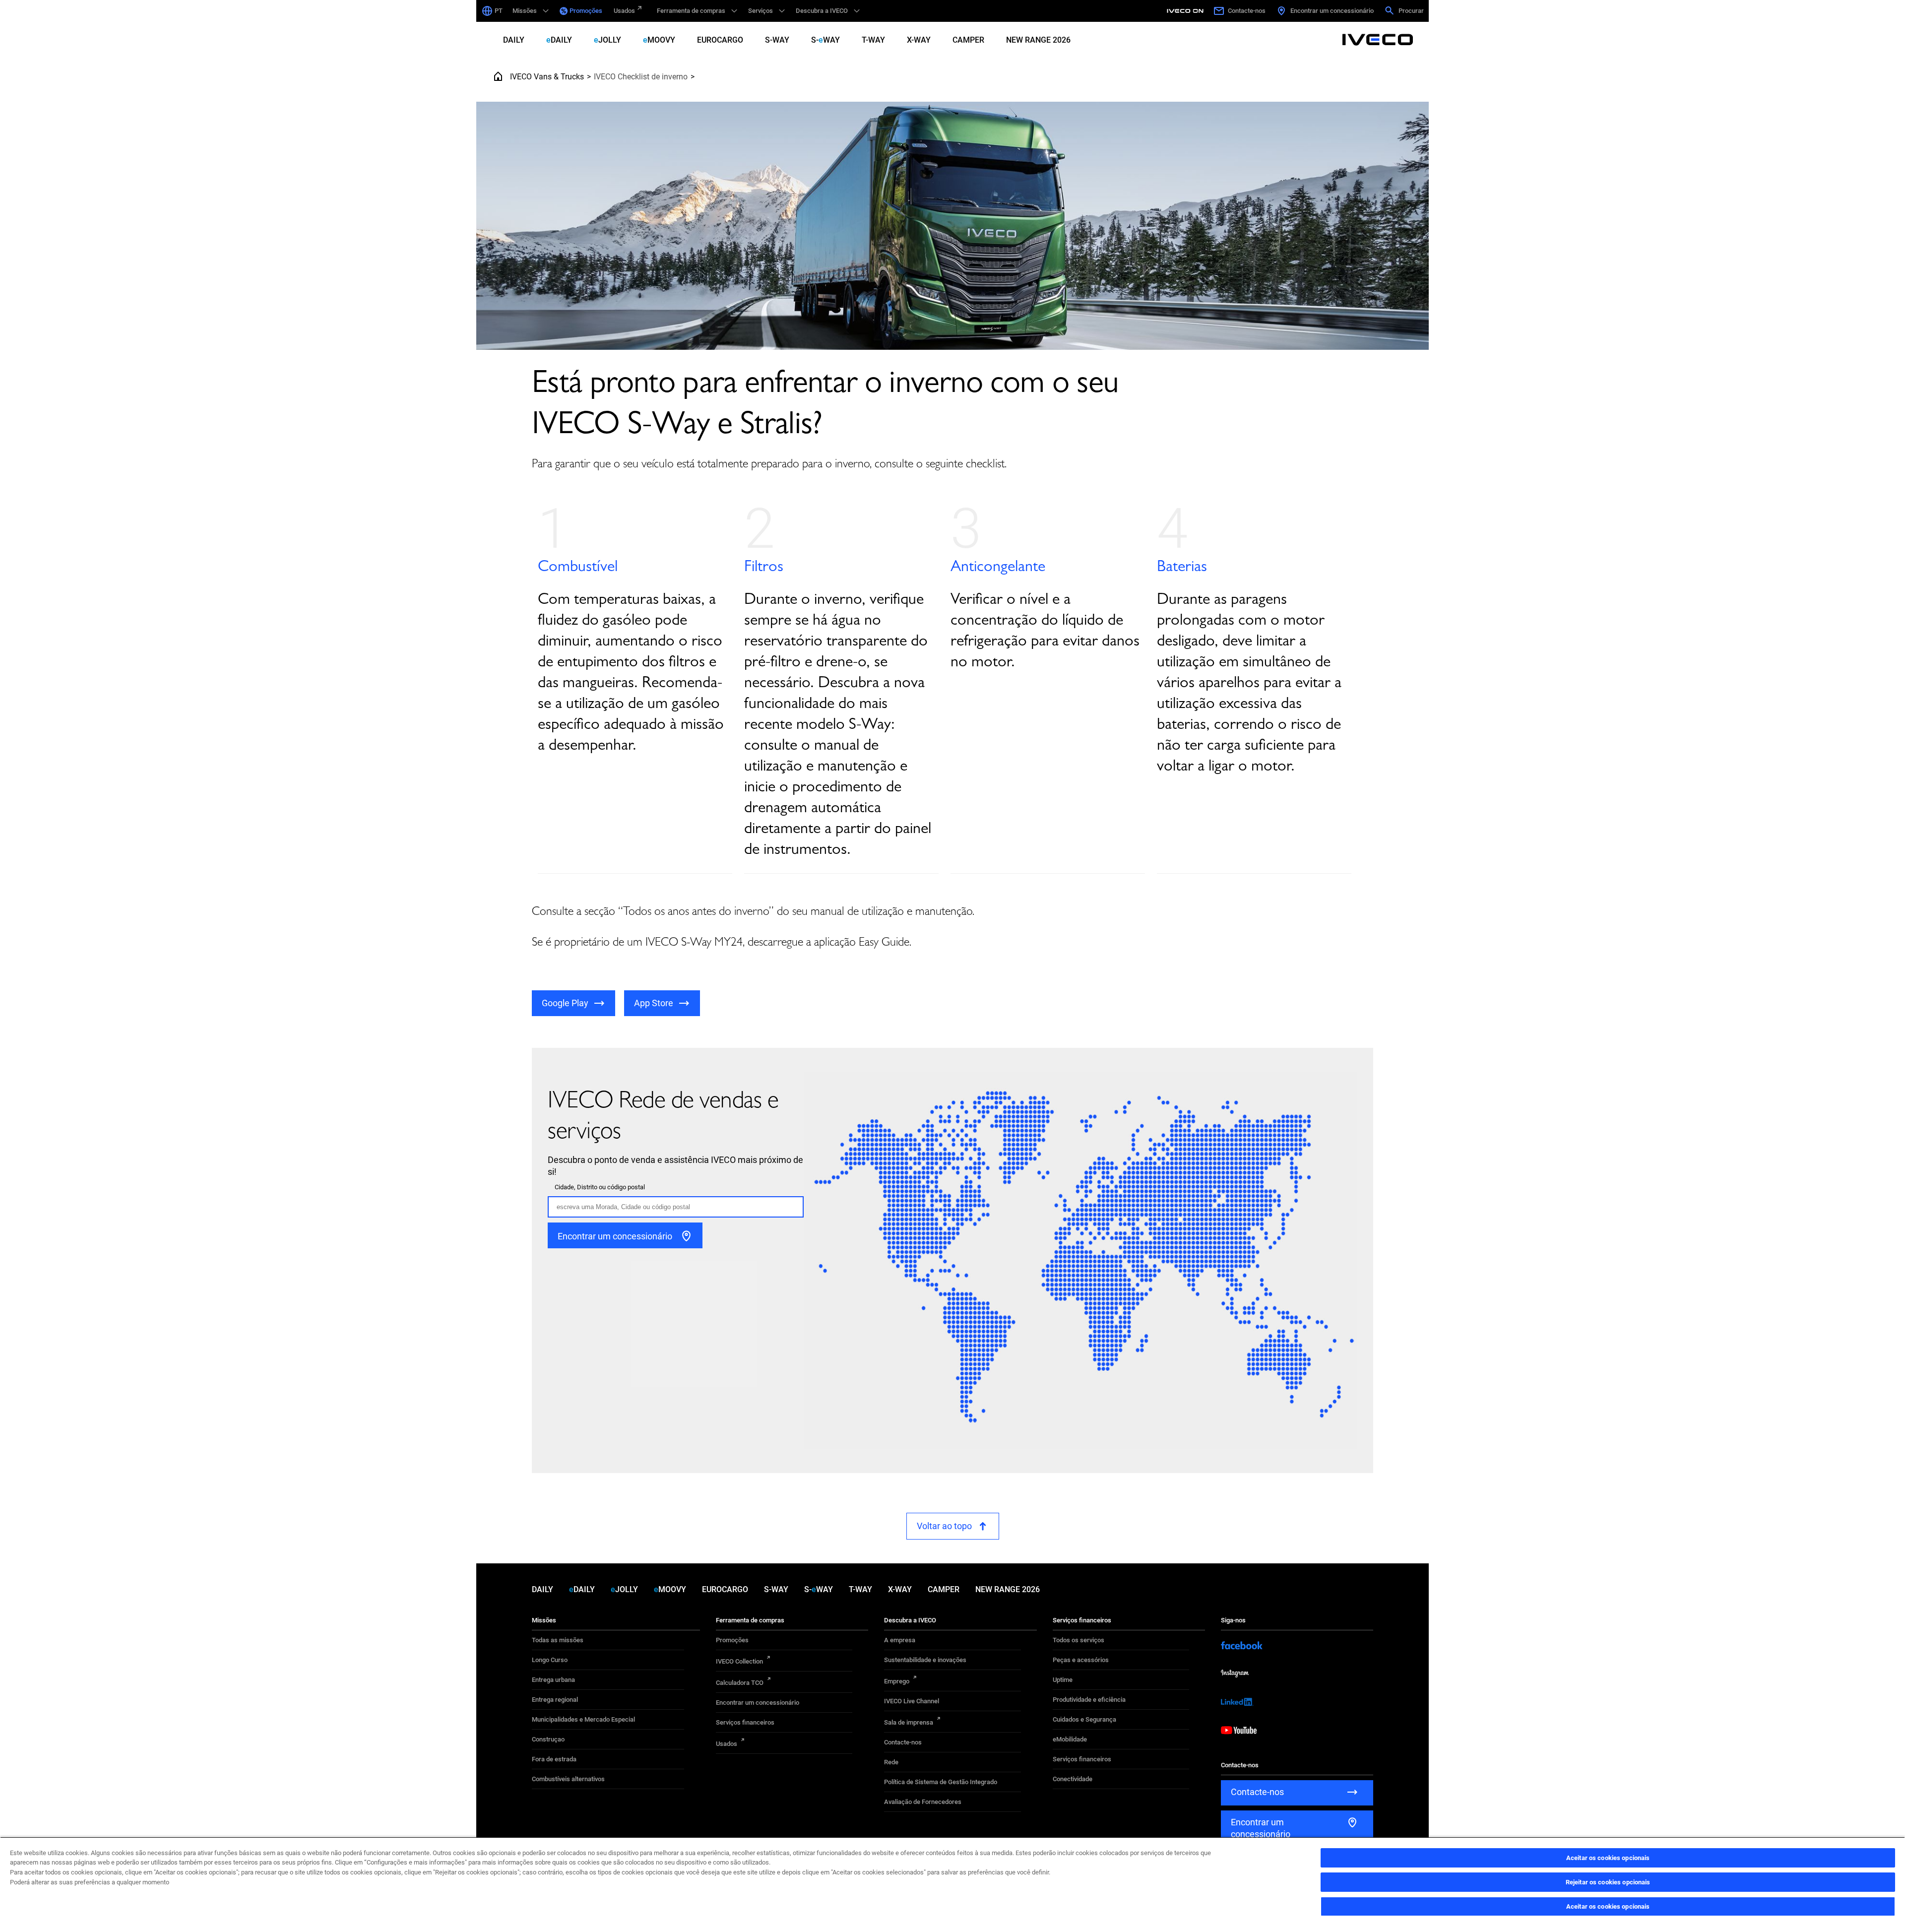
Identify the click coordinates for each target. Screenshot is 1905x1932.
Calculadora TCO (740, 1683)
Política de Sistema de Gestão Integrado (941, 1782)
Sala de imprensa (909, 1722)
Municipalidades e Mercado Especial (583, 1719)
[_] (1187, 11)
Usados (624, 11)
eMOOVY (659, 40)
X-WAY (919, 40)
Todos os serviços (1079, 1640)
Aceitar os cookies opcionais (1608, 1858)
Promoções (586, 11)
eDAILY (559, 40)
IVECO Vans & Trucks (547, 77)
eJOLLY (607, 40)
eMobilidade (1070, 1739)
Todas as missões (558, 1640)
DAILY (514, 40)
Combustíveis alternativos (568, 1779)
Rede (891, 1762)
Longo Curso (550, 1660)
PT (499, 11)
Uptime (1063, 1680)
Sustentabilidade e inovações (925, 1660)
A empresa (900, 1640)
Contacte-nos (903, 1742)
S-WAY (777, 40)
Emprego (897, 1681)
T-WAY (873, 40)
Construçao (548, 1739)
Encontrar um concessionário (758, 1703)
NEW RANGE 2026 (1038, 40)
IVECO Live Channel (912, 1701)
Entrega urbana (553, 1680)
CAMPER (968, 40)
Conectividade (1073, 1779)
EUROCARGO (720, 40)
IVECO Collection (739, 1661)
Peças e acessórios (1081, 1660)
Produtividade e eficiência (1089, 1700)
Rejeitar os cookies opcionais (1608, 1882)
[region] (952, 1884)
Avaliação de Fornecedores (923, 1802)
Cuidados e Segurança (1084, 1719)
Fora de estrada (554, 1759)
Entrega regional (555, 1700)
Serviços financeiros (745, 1722)
